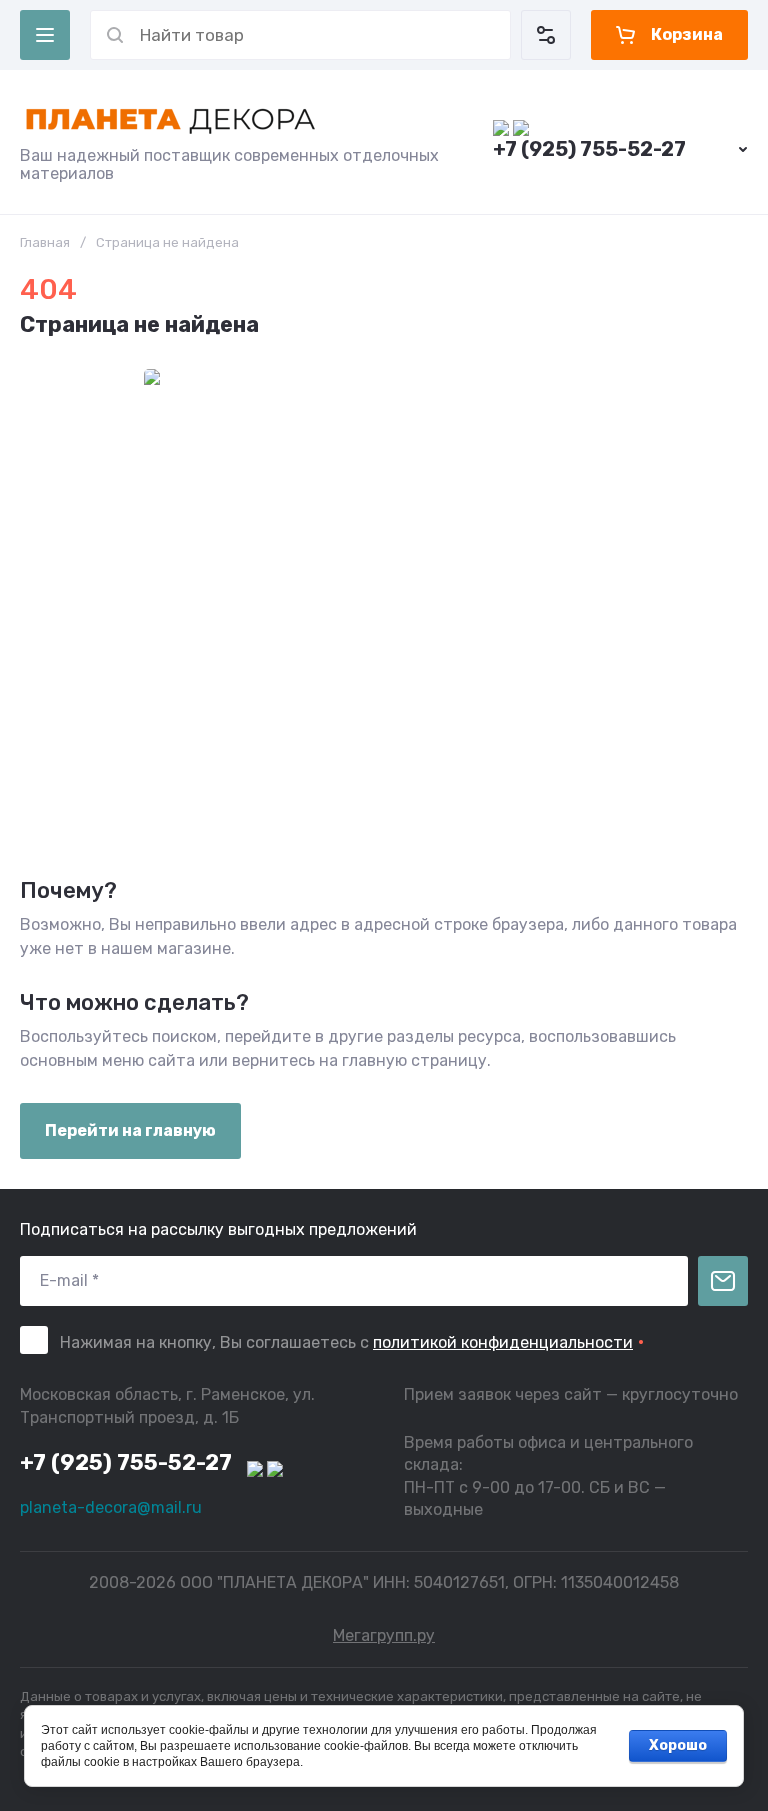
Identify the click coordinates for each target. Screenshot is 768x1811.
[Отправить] (723, 1281)
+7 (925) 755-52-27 (589, 149)
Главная (45, 242)
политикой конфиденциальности (503, 1342)
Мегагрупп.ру (384, 1635)
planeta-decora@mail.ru (111, 1507)
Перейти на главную (130, 1130)
